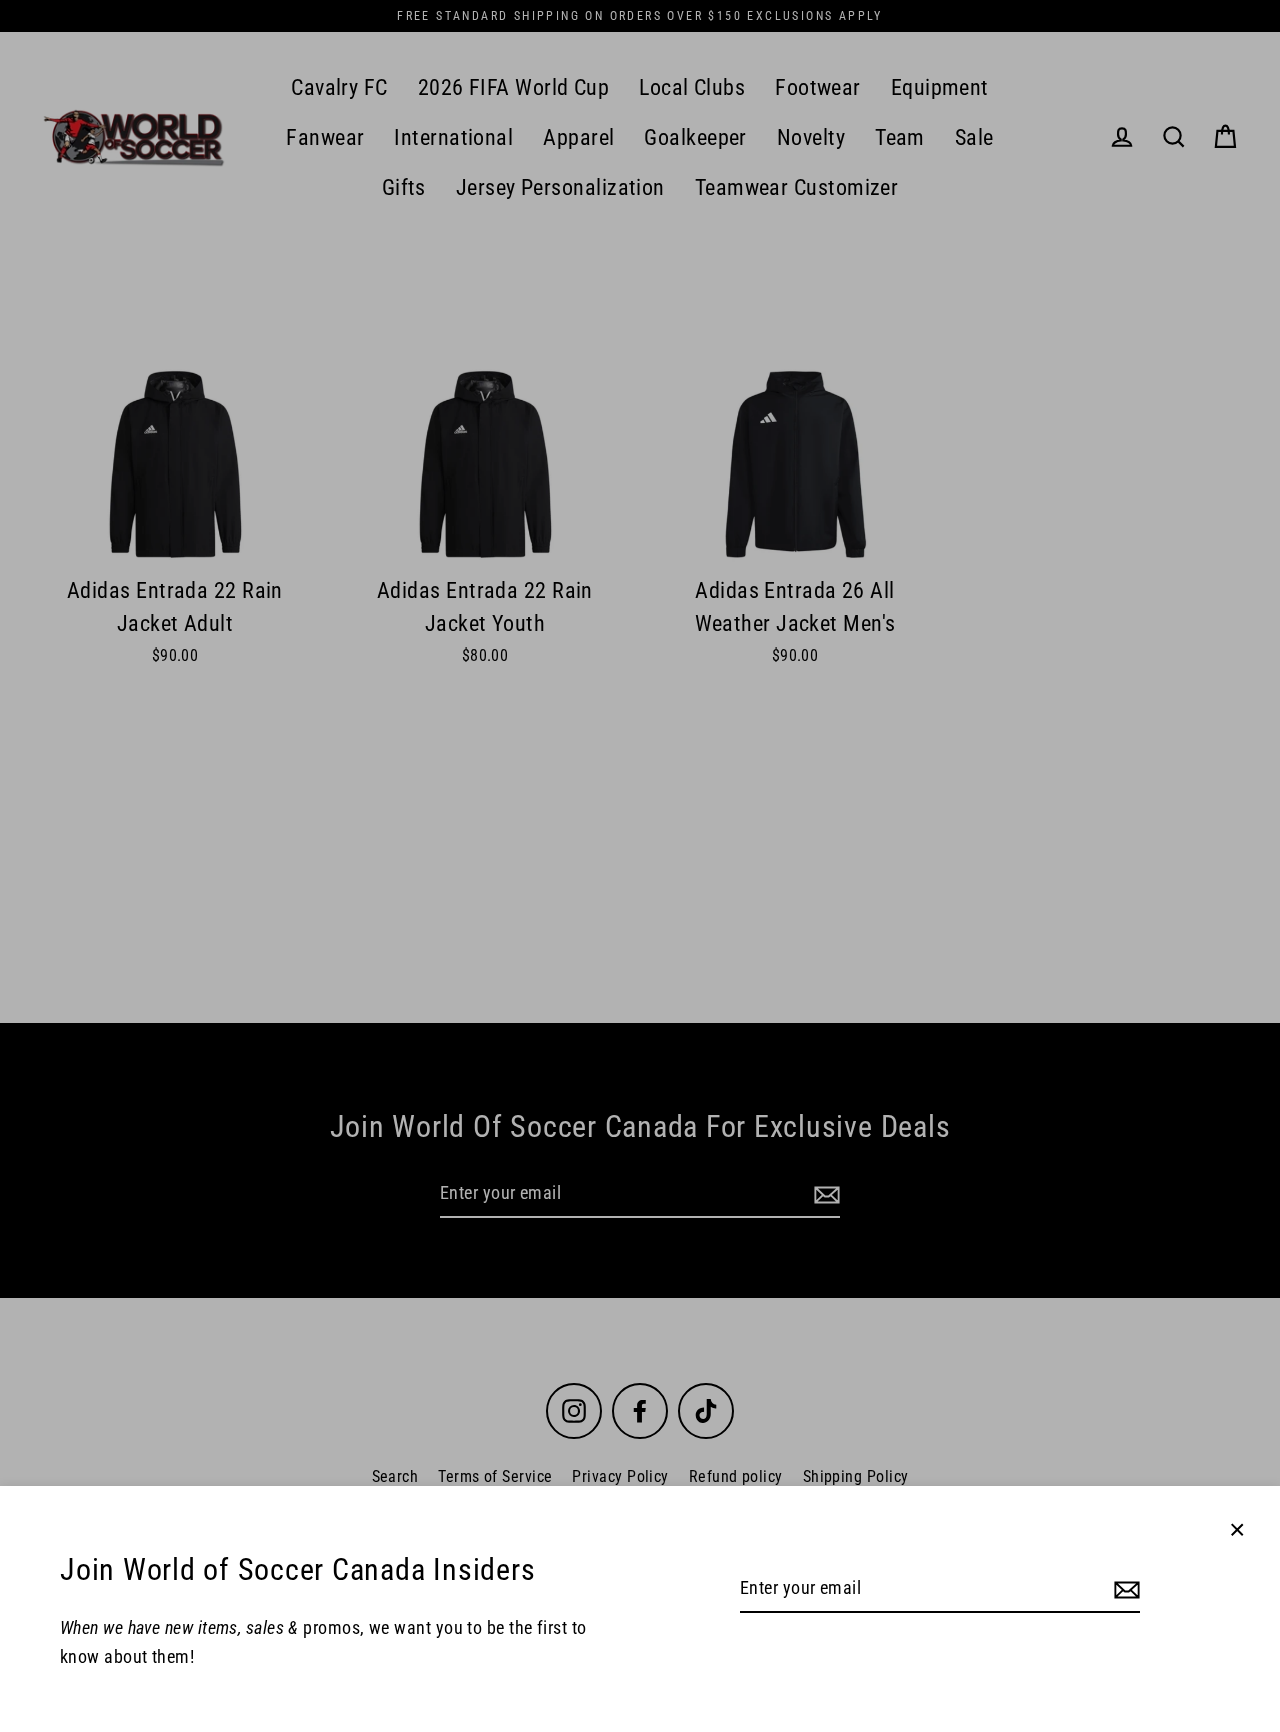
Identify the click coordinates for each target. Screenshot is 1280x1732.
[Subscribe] (1124, 1589)
